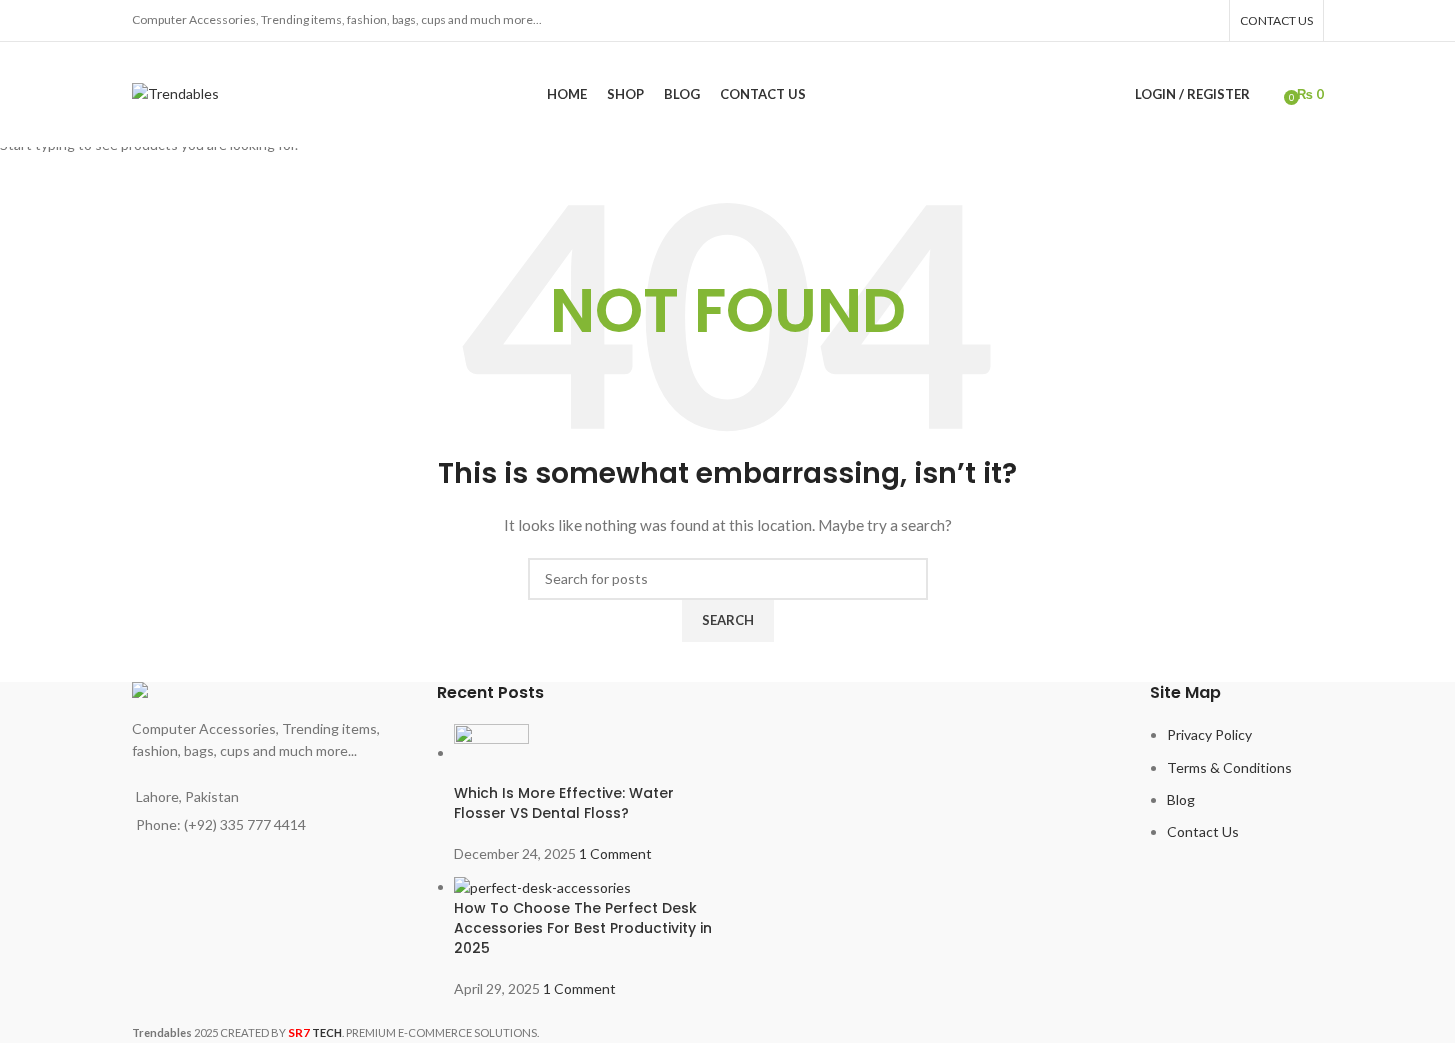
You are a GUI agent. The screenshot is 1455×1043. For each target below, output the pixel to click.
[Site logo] (175, 92)
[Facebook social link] (1155, 20)
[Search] (1270, 95)
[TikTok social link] (1205, 20)
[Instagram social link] (1180, 20)
